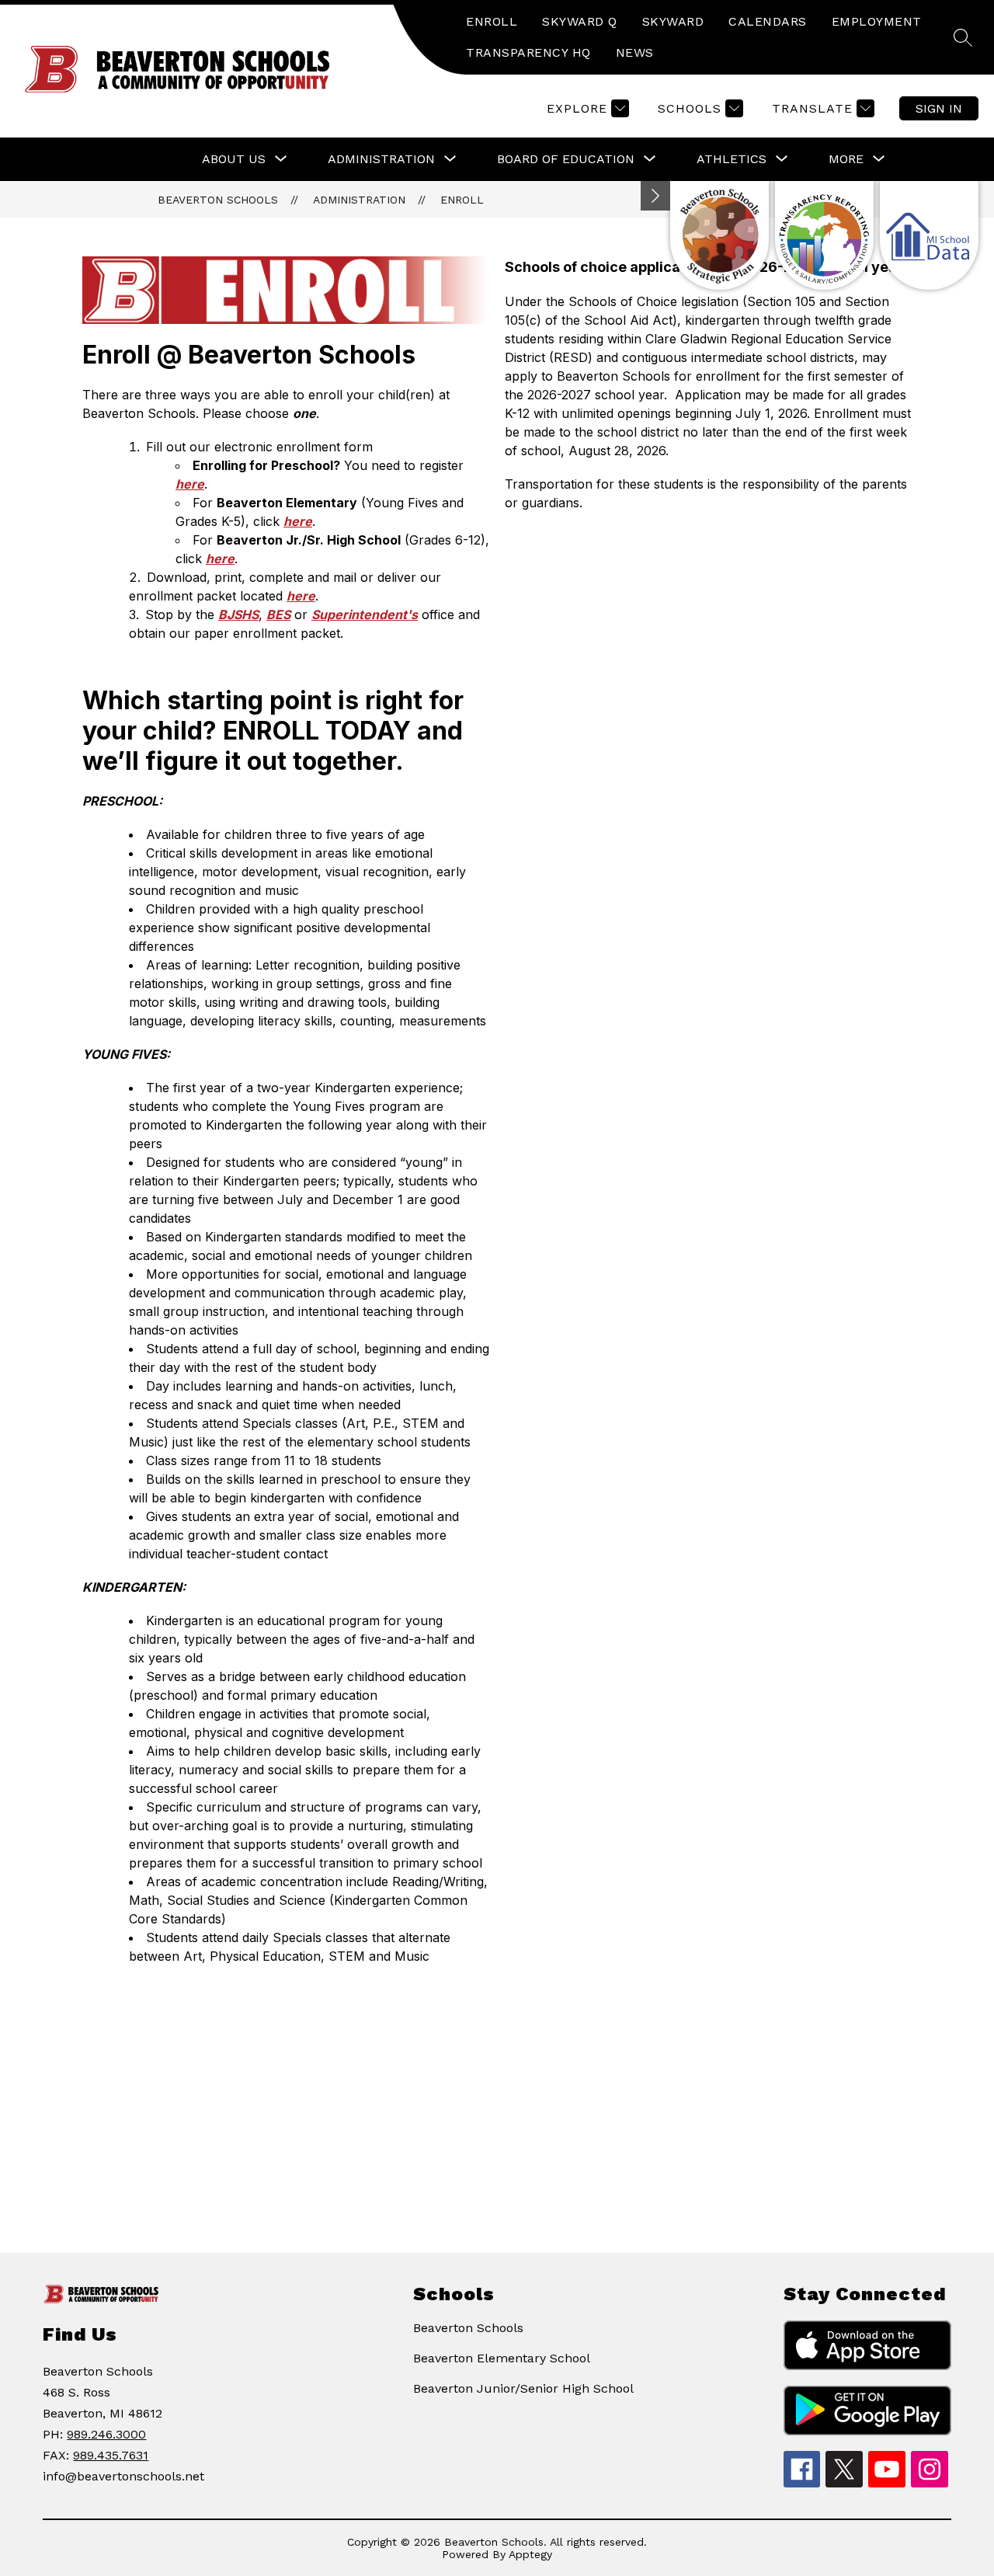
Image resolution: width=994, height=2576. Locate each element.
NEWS (635, 52)
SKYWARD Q (580, 21)
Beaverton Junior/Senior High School (523, 2388)
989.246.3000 (106, 2434)
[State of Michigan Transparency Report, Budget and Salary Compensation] (824, 235)
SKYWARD (673, 21)
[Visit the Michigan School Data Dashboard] (929, 235)
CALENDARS (768, 21)
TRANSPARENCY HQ (528, 52)
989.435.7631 (111, 2455)
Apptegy (530, 2554)
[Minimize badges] (655, 196)
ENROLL (492, 21)
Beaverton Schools (218, 200)
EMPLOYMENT (877, 21)
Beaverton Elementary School (502, 2358)
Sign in (939, 108)
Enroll (462, 200)
